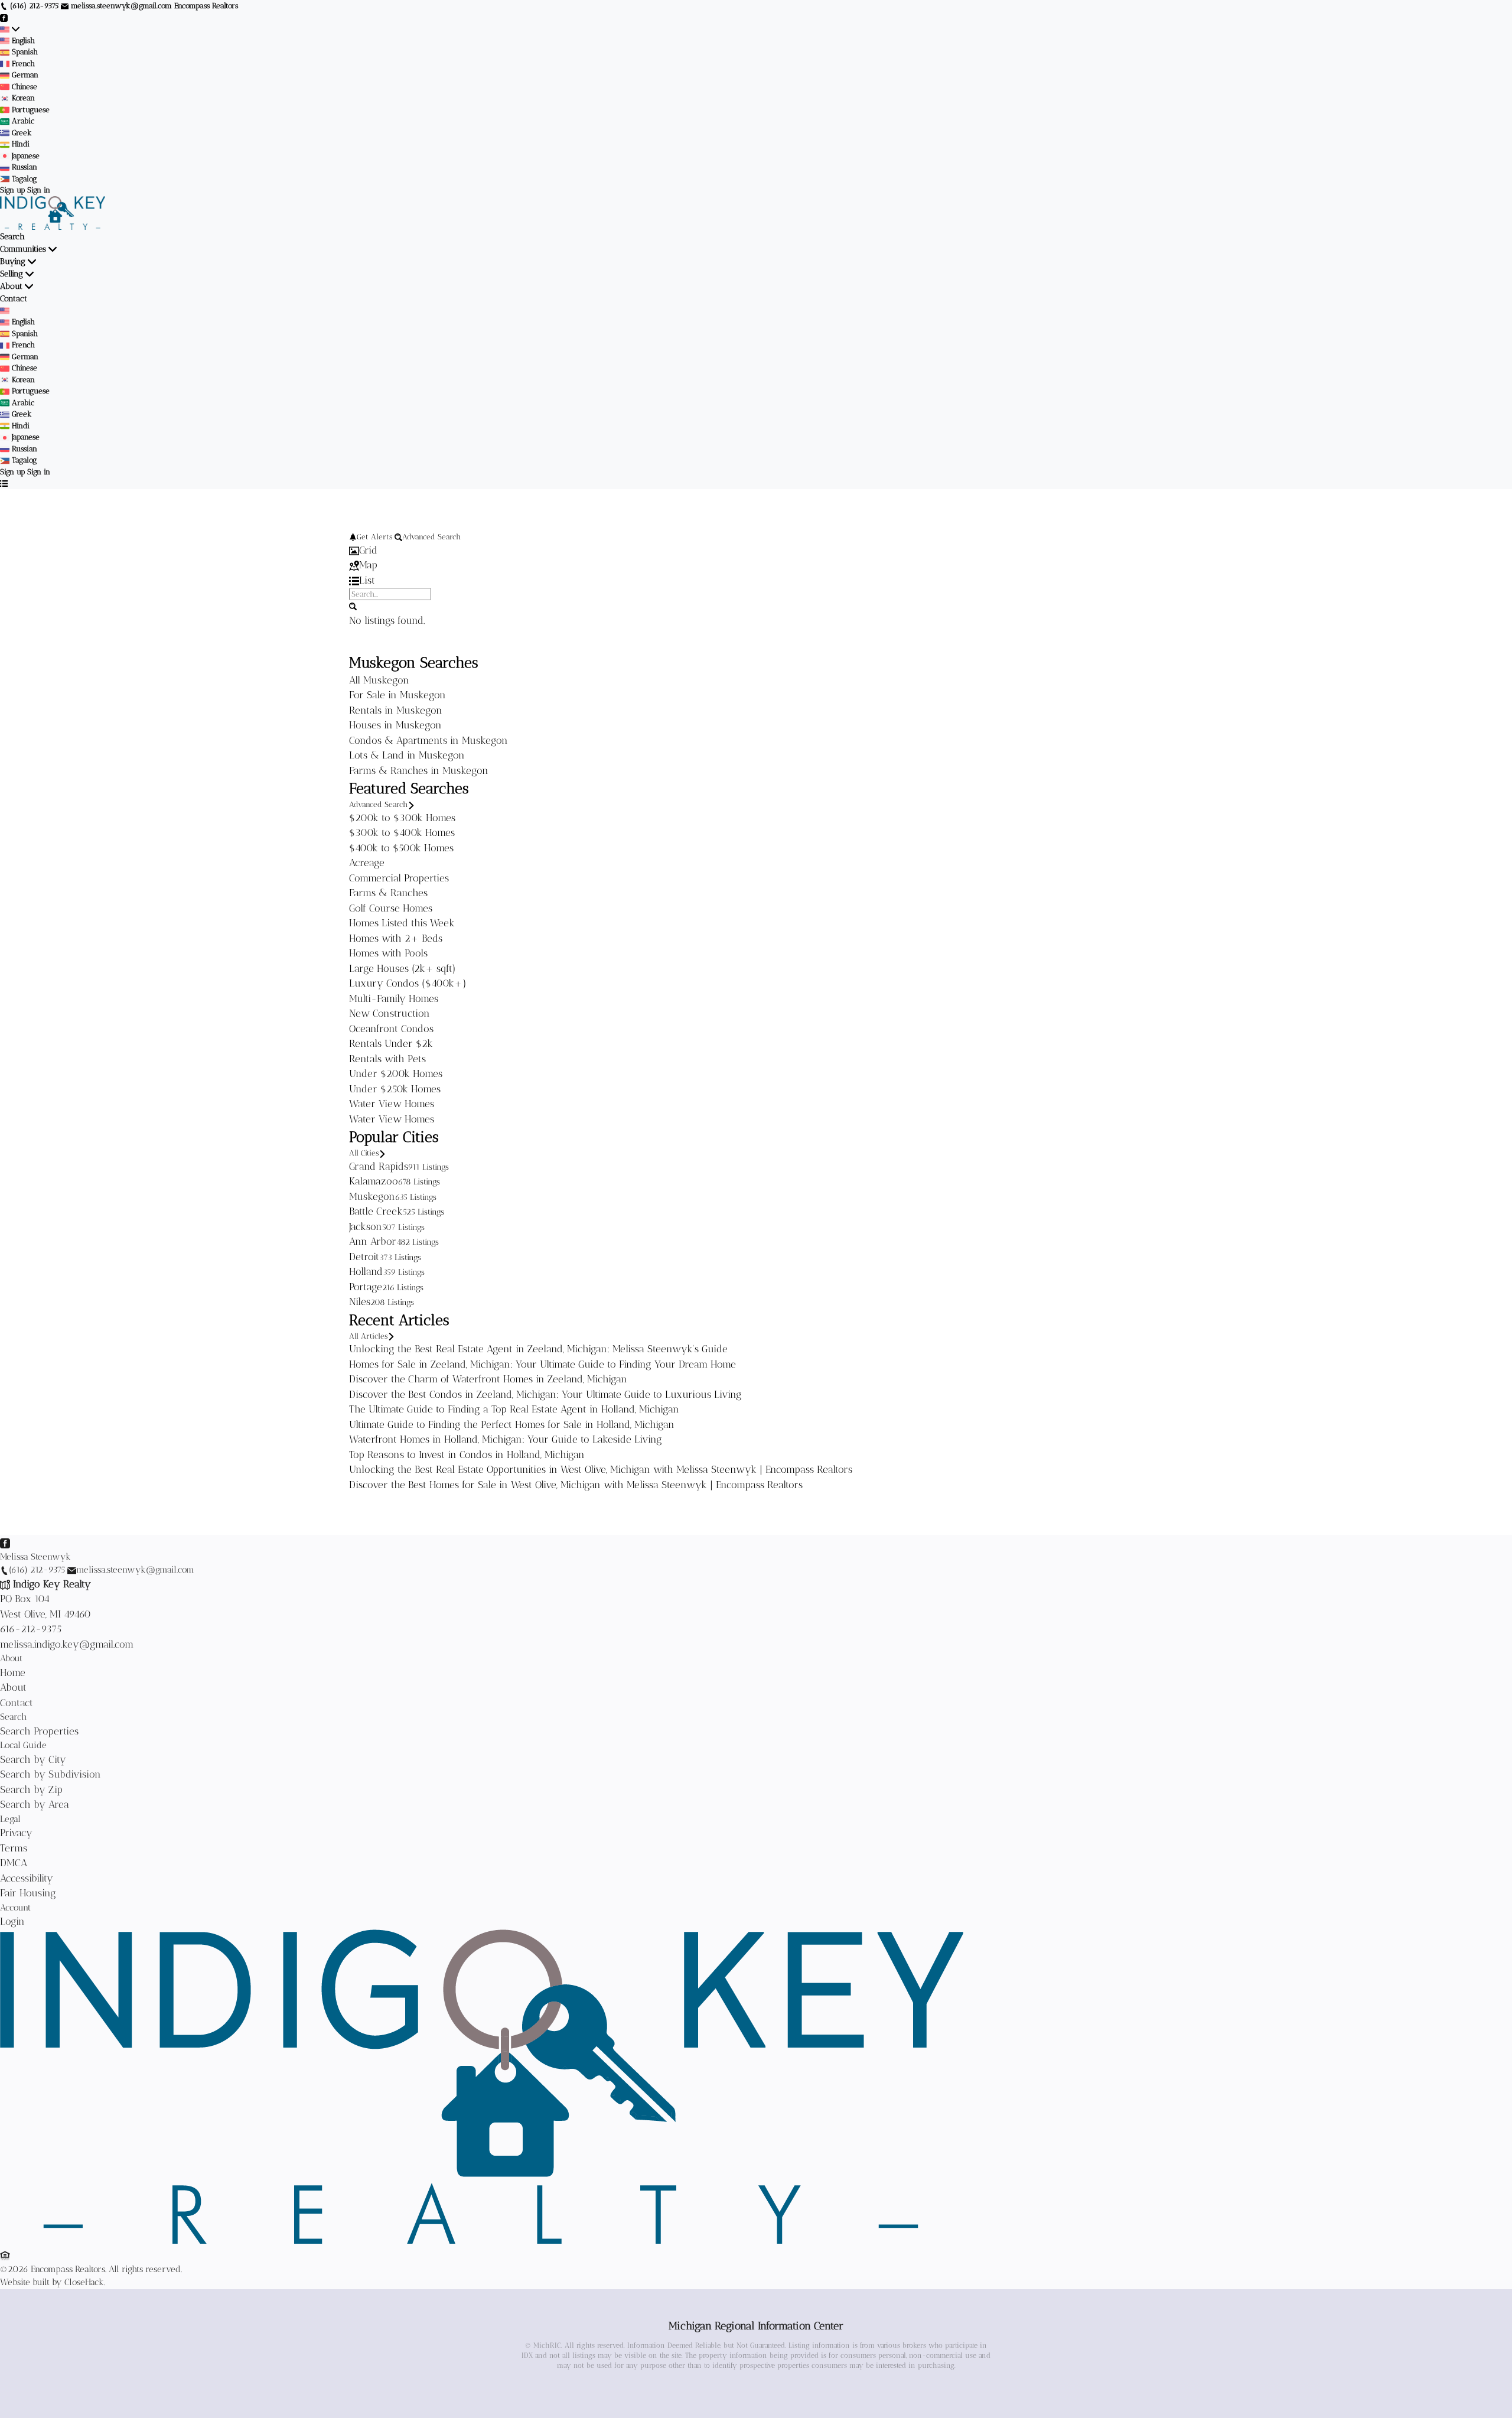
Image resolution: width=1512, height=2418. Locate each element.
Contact (14, 299)
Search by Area (35, 1804)
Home (13, 1672)
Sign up (12, 190)
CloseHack (84, 2282)
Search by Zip (31, 1789)
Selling (12, 274)
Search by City (33, 1759)
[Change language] (10, 29)
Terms (14, 1848)
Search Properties (39, 1731)
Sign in (39, 190)
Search (12, 237)
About (11, 286)
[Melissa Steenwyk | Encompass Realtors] (482, 2241)
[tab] (756, 551)
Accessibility (27, 1878)
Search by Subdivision (50, 1774)
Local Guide (23, 1745)
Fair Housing (28, 1893)
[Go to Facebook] (4, 17)
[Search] (353, 606)
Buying (13, 261)
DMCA (14, 1863)
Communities (23, 249)
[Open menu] (4, 483)
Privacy (16, 1833)
